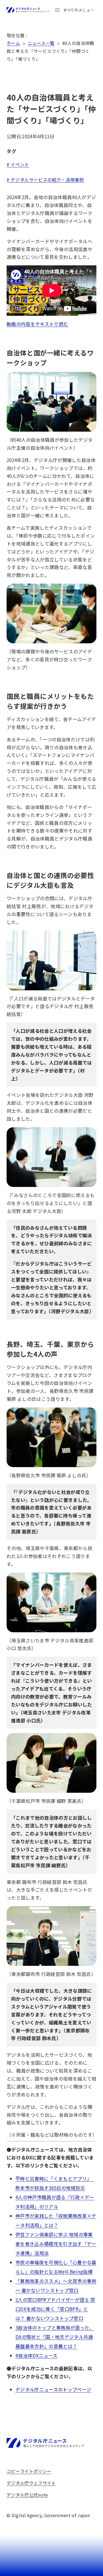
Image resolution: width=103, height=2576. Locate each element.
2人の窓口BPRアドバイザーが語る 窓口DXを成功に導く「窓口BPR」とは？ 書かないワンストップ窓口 (55, 2309)
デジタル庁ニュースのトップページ (53, 2389)
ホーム (13, 43)
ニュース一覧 (41, 43)
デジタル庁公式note (27, 2495)
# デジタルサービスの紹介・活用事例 (45, 180)
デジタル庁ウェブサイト (31, 2483)
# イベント (18, 164)
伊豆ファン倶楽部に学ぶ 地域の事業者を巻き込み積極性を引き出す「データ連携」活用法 (56, 2244)
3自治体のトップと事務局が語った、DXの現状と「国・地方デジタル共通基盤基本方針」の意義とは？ (55, 2337)
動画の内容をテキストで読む (37, 324)
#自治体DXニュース (36, 2355)
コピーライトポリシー (29, 2471)
